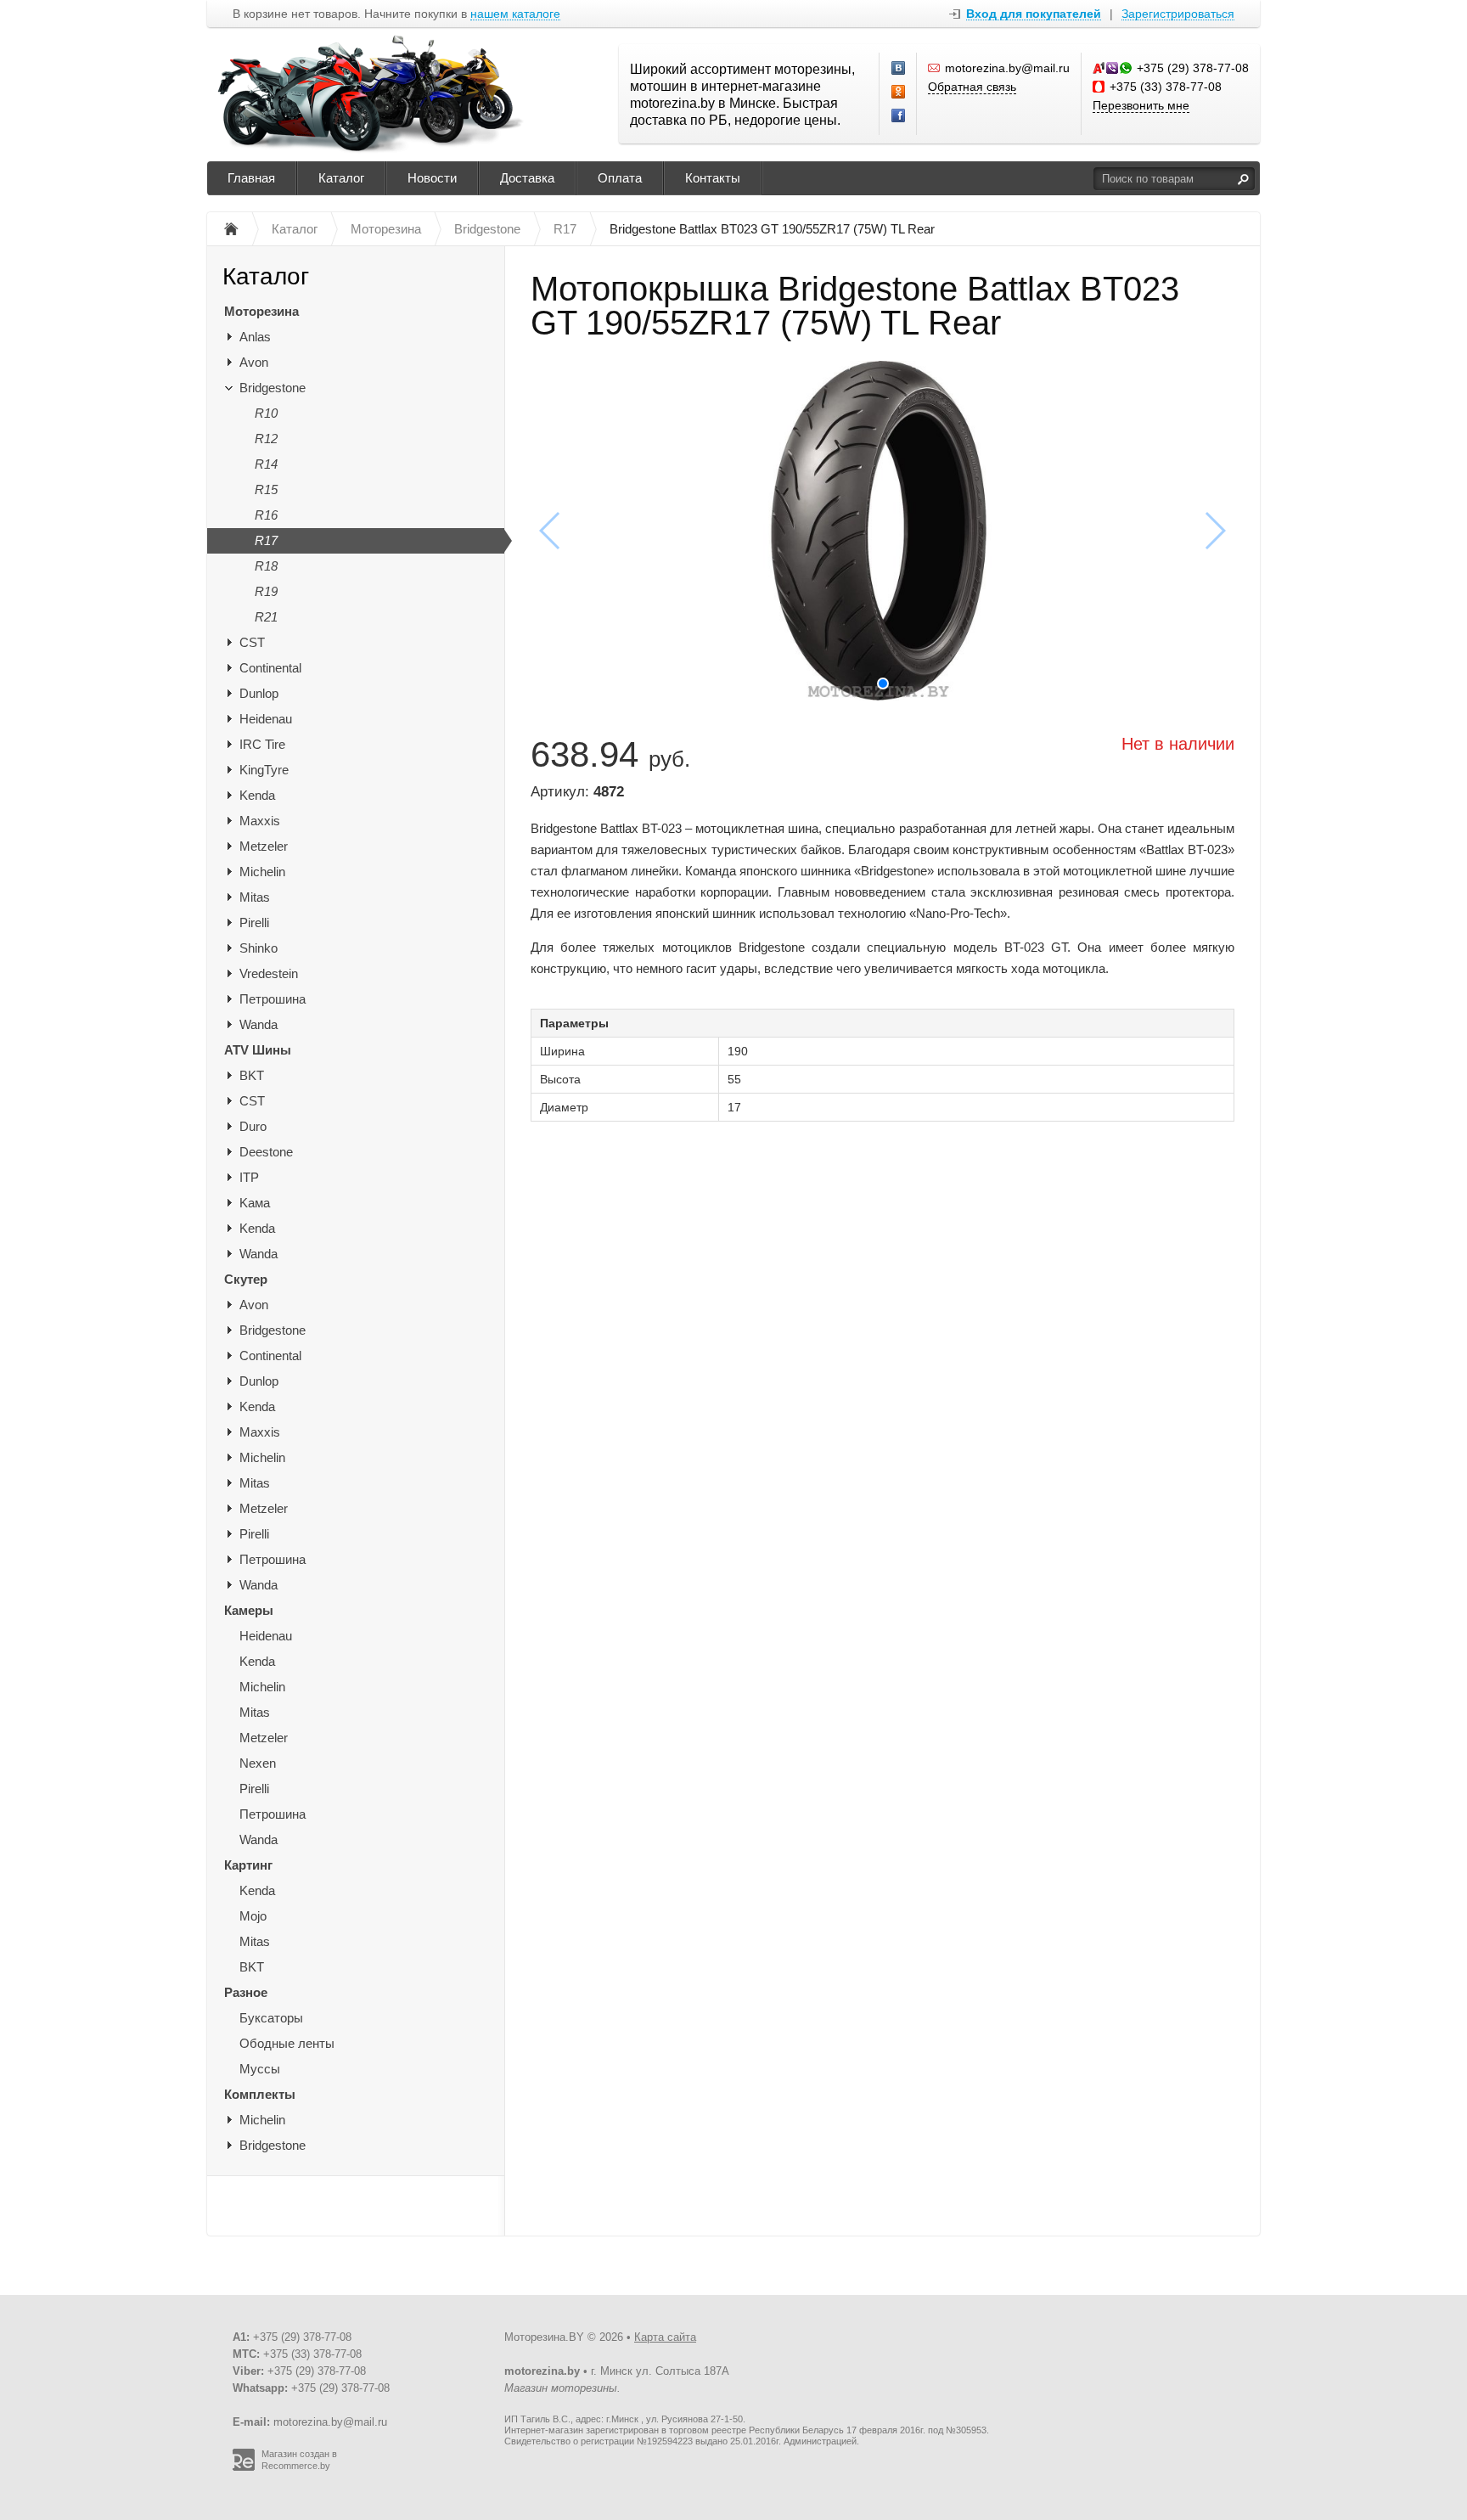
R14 (266, 464)
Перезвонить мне (1141, 105)
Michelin (262, 872)
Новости (432, 178)
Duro (253, 1126)
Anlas (255, 337)
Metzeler (264, 846)
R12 (266, 439)
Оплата (620, 178)
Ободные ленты (287, 2043)
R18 (266, 566)
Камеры (249, 1610)
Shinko (259, 948)
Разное (246, 1992)
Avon (254, 362)
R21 (266, 617)
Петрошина (273, 999)
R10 (266, 413)
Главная (251, 178)
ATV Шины (258, 1050)
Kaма (255, 1203)
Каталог (341, 178)
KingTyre (264, 770)
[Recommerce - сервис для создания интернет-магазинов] (244, 2467)
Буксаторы (271, 2018)
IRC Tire (262, 744)
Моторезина (261, 311)
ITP (249, 1177)
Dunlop (259, 693)
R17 (266, 540)
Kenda (257, 795)
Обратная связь (972, 87)
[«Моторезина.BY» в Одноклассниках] (899, 93)
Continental (270, 668)
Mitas (255, 897)
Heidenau (266, 719)
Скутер (246, 1279)
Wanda (259, 1024)
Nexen (258, 1763)
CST (252, 642)
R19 (266, 591)
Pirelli (254, 922)
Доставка (527, 178)
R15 (266, 489)
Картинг (248, 1865)
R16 (266, 515)
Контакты (713, 178)
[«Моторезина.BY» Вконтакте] (899, 69)
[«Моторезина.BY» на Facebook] (899, 116)
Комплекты (260, 2094)
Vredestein (269, 973)
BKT (252, 1075)
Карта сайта (665, 2337)
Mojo (253, 1916)
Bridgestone (273, 388)
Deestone (266, 1152)
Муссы (260, 2069)
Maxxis (260, 821)
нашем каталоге (515, 14)
